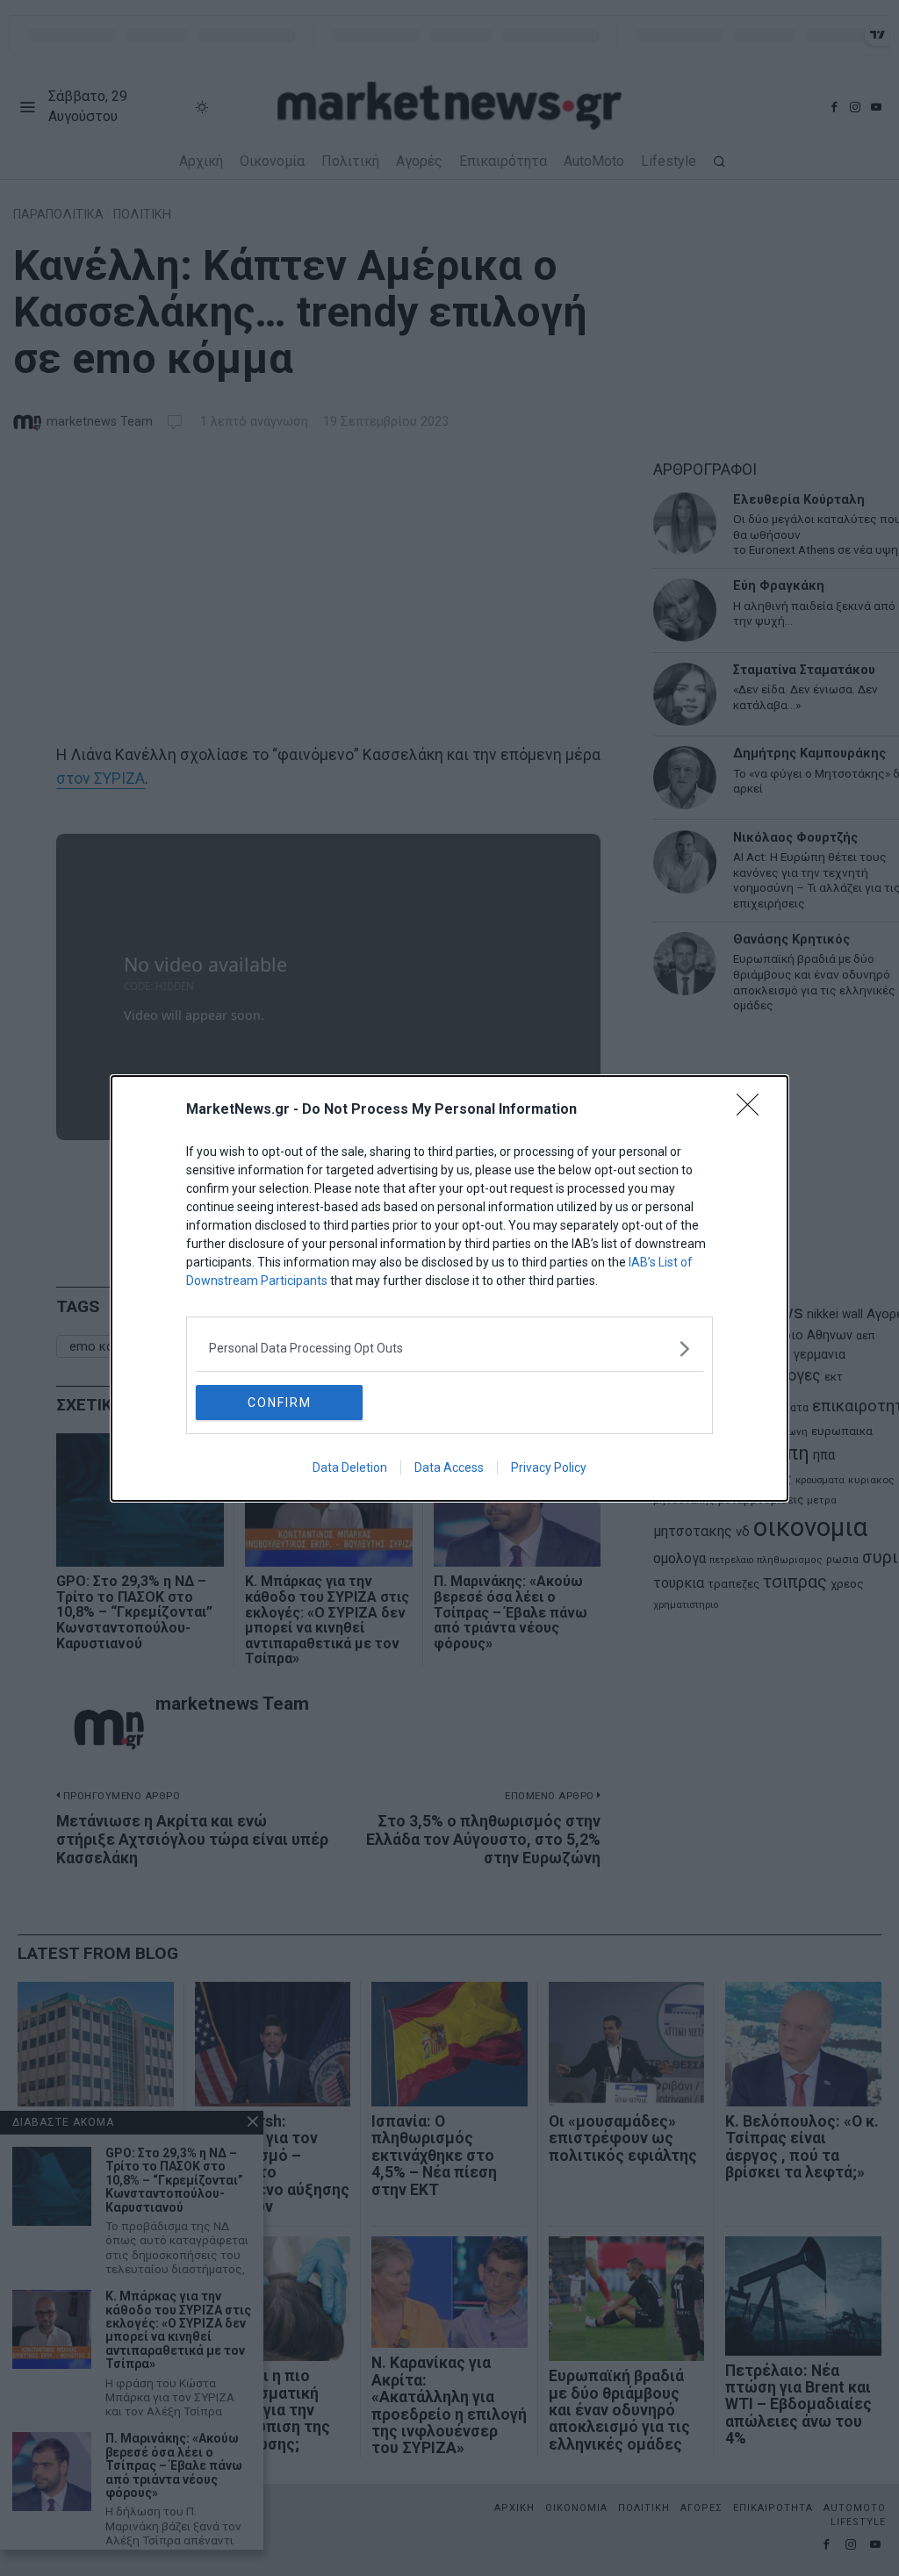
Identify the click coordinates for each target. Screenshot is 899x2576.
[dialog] (449, 1288)
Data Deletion (350, 1467)
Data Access (449, 1467)
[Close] (753, 1110)
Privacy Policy (549, 1467)
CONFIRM (280, 1403)
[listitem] (449, 1349)
